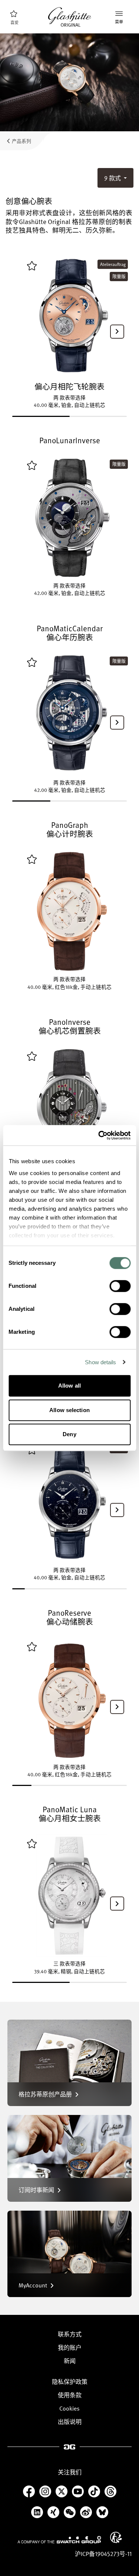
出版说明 (70, 2422)
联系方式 (70, 2334)
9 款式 (113, 178)
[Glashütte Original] (70, 17)
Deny (69, 1434)
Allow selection (69, 1410)
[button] (117, 332)
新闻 (70, 2361)
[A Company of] (59, 2540)
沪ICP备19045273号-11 (103, 2554)
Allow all (69, 1386)
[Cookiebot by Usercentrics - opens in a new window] (99, 1135)
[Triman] (116, 2537)
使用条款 (70, 2395)
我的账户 (70, 2348)
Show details (100, 1362)
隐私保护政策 (70, 2382)
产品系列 (21, 141)
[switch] (120, 1286)
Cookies (69, 2408)
